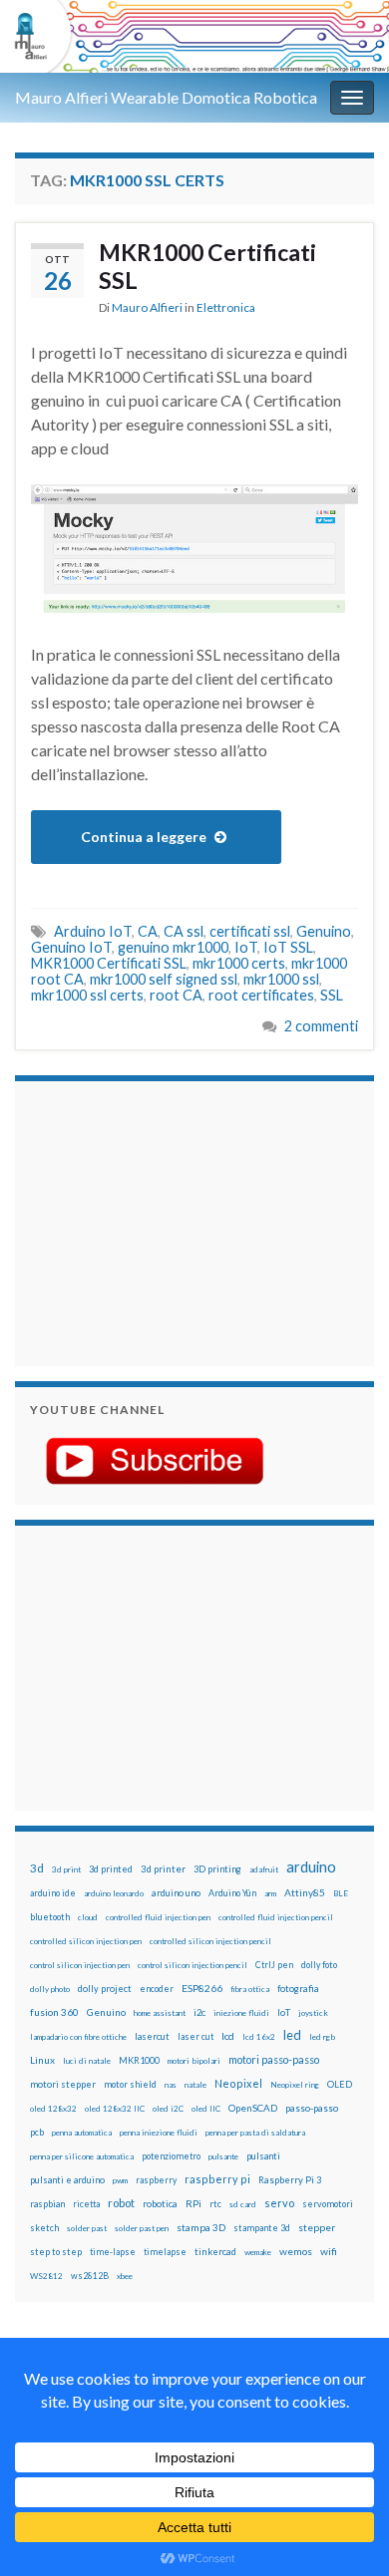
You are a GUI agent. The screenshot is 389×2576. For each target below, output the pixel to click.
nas (171, 2085)
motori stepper (63, 2084)
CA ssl (184, 931)
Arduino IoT (93, 931)
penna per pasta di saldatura (255, 2133)
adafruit (264, 1869)
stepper (317, 2227)
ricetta (86, 2204)
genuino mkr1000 (173, 947)
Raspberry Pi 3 (290, 2180)
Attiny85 (305, 1892)
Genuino (324, 931)
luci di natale (87, 2061)
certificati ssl (250, 931)
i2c (199, 2012)
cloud (88, 1917)
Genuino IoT (71, 947)
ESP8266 (202, 1988)
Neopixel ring (295, 2085)
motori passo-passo (274, 2059)
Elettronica (226, 307)
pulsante (223, 2156)
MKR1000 (139, 2060)
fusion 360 (54, 2012)
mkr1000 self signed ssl (164, 979)
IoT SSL (288, 947)
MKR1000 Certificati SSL (207, 266)
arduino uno (176, 1893)
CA (148, 931)
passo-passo (312, 2108)
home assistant (160, 2013)
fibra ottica (250, 1989)
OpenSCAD (253, 2108)
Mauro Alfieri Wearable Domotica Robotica (166, 97)
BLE (341, 1893)
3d (37, 1868)
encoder (157, 1989)
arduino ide (53, 1893)
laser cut (195, 2036)
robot (121, 2203)
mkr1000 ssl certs (87, 995)
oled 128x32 (53, 2109)
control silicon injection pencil (193, 1965)
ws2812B (90, 2276)
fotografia (298, 1989)
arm (270, 1893)
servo (279, 2203)
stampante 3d (262, 2228)
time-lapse (113, 2252)
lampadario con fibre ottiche (78, 2037)
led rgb (322, 2037)
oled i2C (168, 2109)
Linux (42, 2060)
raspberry (156, 2180)
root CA (176, 995)
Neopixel (238, 2083)
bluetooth (50, 1917)
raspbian (47, 2204)
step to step (56, 2252)
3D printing (217, 1869)
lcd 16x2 (259, 2037)
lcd (228, 2036)
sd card (243, 2204)
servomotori (328, 2204)
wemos (296, 2251)
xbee (125, 2276)
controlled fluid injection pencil (276, 1917)
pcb (37, 2132)
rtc (215, 2204)
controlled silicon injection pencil (210, 1941)
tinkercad (215, 2252)
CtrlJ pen (274, 1965)
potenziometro (171, 2156)
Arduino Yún (232, 1893)
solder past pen (142, 2228)
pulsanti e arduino (67, 2180)
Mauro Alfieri (147, 307)
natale (195, 2085)
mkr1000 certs (239, 963)
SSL (332, 995)
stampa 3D (201, 2227)
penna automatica (82, 2133)
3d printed (111, 1869)
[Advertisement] (155, 1221)
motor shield (130, 2084)
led (292, 2035)
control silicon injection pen (80, 1965)
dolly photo (50, 1989)
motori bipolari (194, 2061)
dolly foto (319, 1965)
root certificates (261, 995)
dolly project (105, 1989)
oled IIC (206, 2109)
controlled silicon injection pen (86, 1941)
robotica (160, 2204)
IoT (246, 947)
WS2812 (46, 2276)
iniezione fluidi (241, 2013)
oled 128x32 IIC (115, 2109)
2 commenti (321, 1026)
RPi (194, 2203)
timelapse (165, 2252)
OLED (340, 2084)
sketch (44, 2228)
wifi (329, 2251)
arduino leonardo (114, 1893)
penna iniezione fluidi (159, 2133)
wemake (258, 2252)
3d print (66, 1869)
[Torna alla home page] (194, 36)
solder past (87, 2228)
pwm (120, 2180)
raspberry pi (217, 2179)
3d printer (163, 1869)
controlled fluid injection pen (158, 1917)
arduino (311, 1867)
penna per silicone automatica (82, 2156)
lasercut (152, 2036)
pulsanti (263, 2156)
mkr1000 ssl (281, 979)
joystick (313, 2013)
